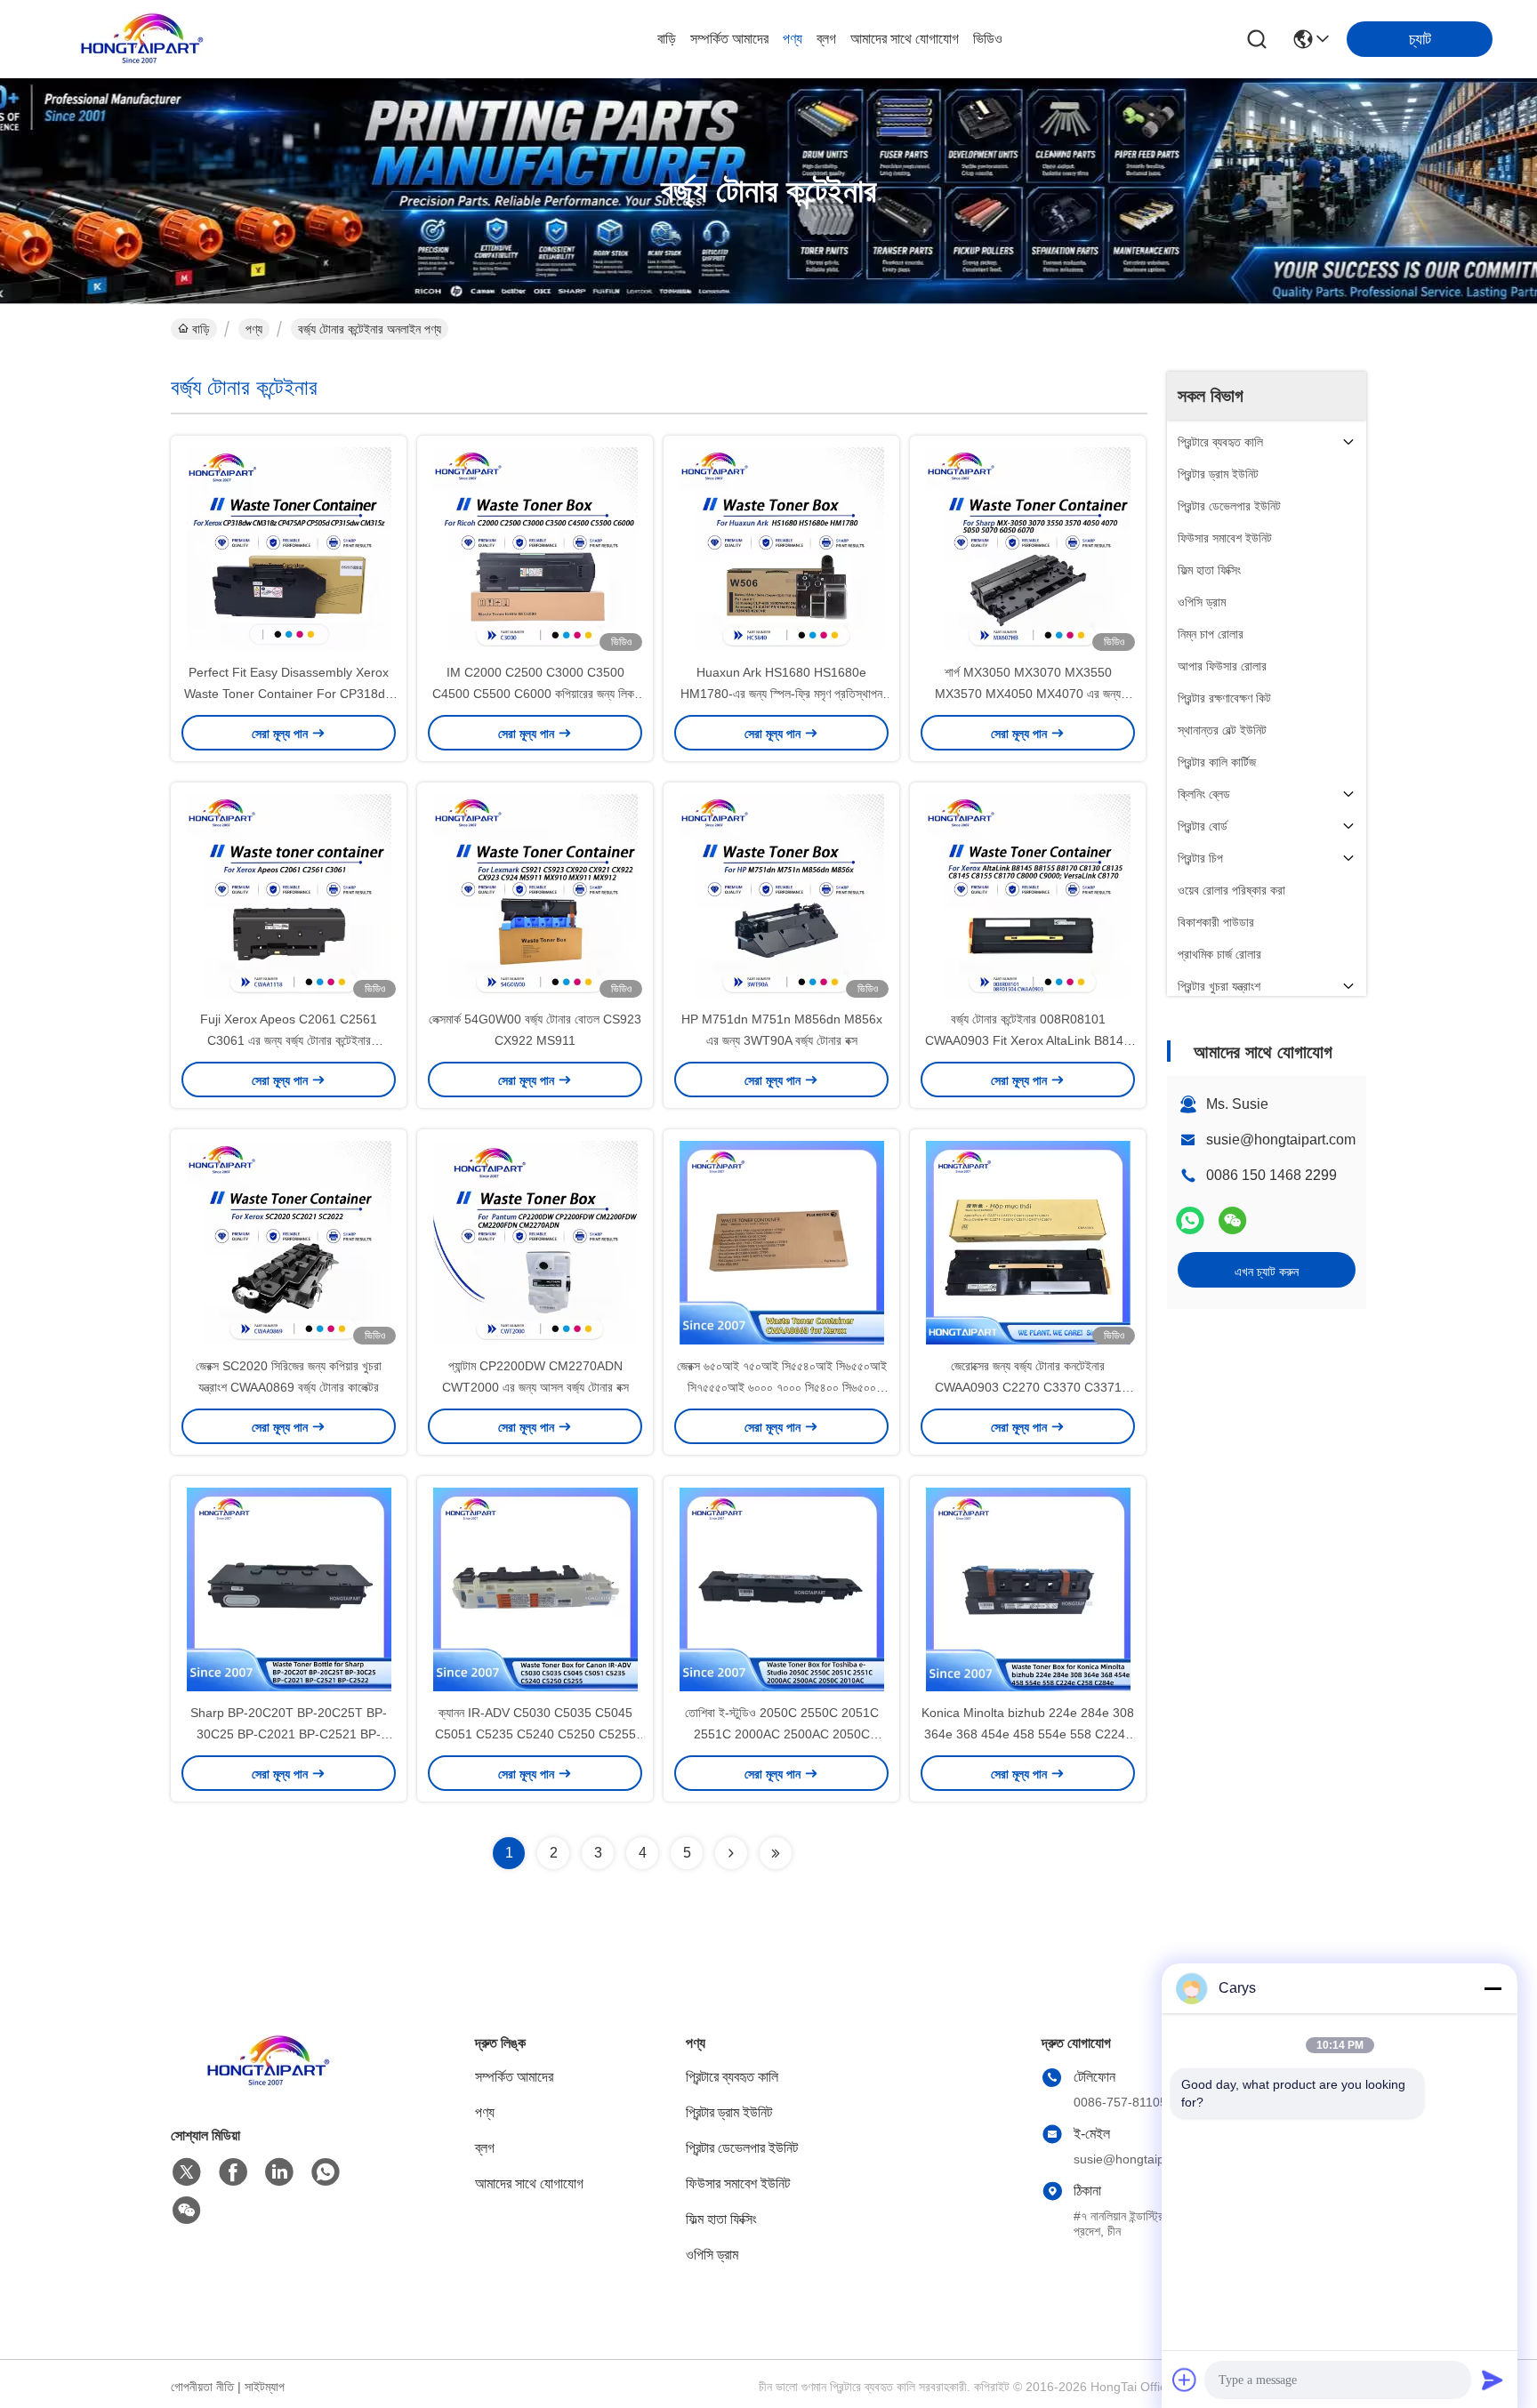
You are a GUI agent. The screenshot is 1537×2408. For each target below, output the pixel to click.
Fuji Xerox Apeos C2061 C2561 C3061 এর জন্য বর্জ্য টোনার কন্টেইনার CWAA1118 (289, 1040)
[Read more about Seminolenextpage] (731, 1853)
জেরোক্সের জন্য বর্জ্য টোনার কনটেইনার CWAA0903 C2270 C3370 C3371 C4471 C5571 (1028, 1387)
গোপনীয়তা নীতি (202, 2387)
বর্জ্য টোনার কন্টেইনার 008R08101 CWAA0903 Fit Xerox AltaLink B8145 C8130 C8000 (1028, 1040)
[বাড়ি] (269, 2083)
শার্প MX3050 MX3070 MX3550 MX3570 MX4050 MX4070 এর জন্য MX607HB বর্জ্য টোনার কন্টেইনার (1028, 694)
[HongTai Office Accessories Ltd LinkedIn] (279, 2172)
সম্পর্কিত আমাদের (729, 39)
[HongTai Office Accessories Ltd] (142, 39)
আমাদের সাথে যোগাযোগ (905, 39)
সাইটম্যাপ (265, 2387)
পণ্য (793, 39)
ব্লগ (826, 39)
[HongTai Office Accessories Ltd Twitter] (187, 2172)
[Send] (1493, 2380)
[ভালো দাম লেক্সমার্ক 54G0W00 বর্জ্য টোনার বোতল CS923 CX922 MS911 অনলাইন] (535, 895)
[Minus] (1493, 1988)
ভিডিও (988, 39)
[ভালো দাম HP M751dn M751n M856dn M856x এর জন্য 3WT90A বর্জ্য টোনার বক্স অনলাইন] (781, 895)
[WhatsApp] (1190, 1220)
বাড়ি (667, 39)
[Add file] (1185, 2380)
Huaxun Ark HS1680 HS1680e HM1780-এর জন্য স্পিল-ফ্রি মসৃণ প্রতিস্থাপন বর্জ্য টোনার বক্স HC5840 (781, 694)
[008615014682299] (326, 2172)
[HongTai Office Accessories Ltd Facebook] (233, 2172)
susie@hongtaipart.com (1281, 1140)
